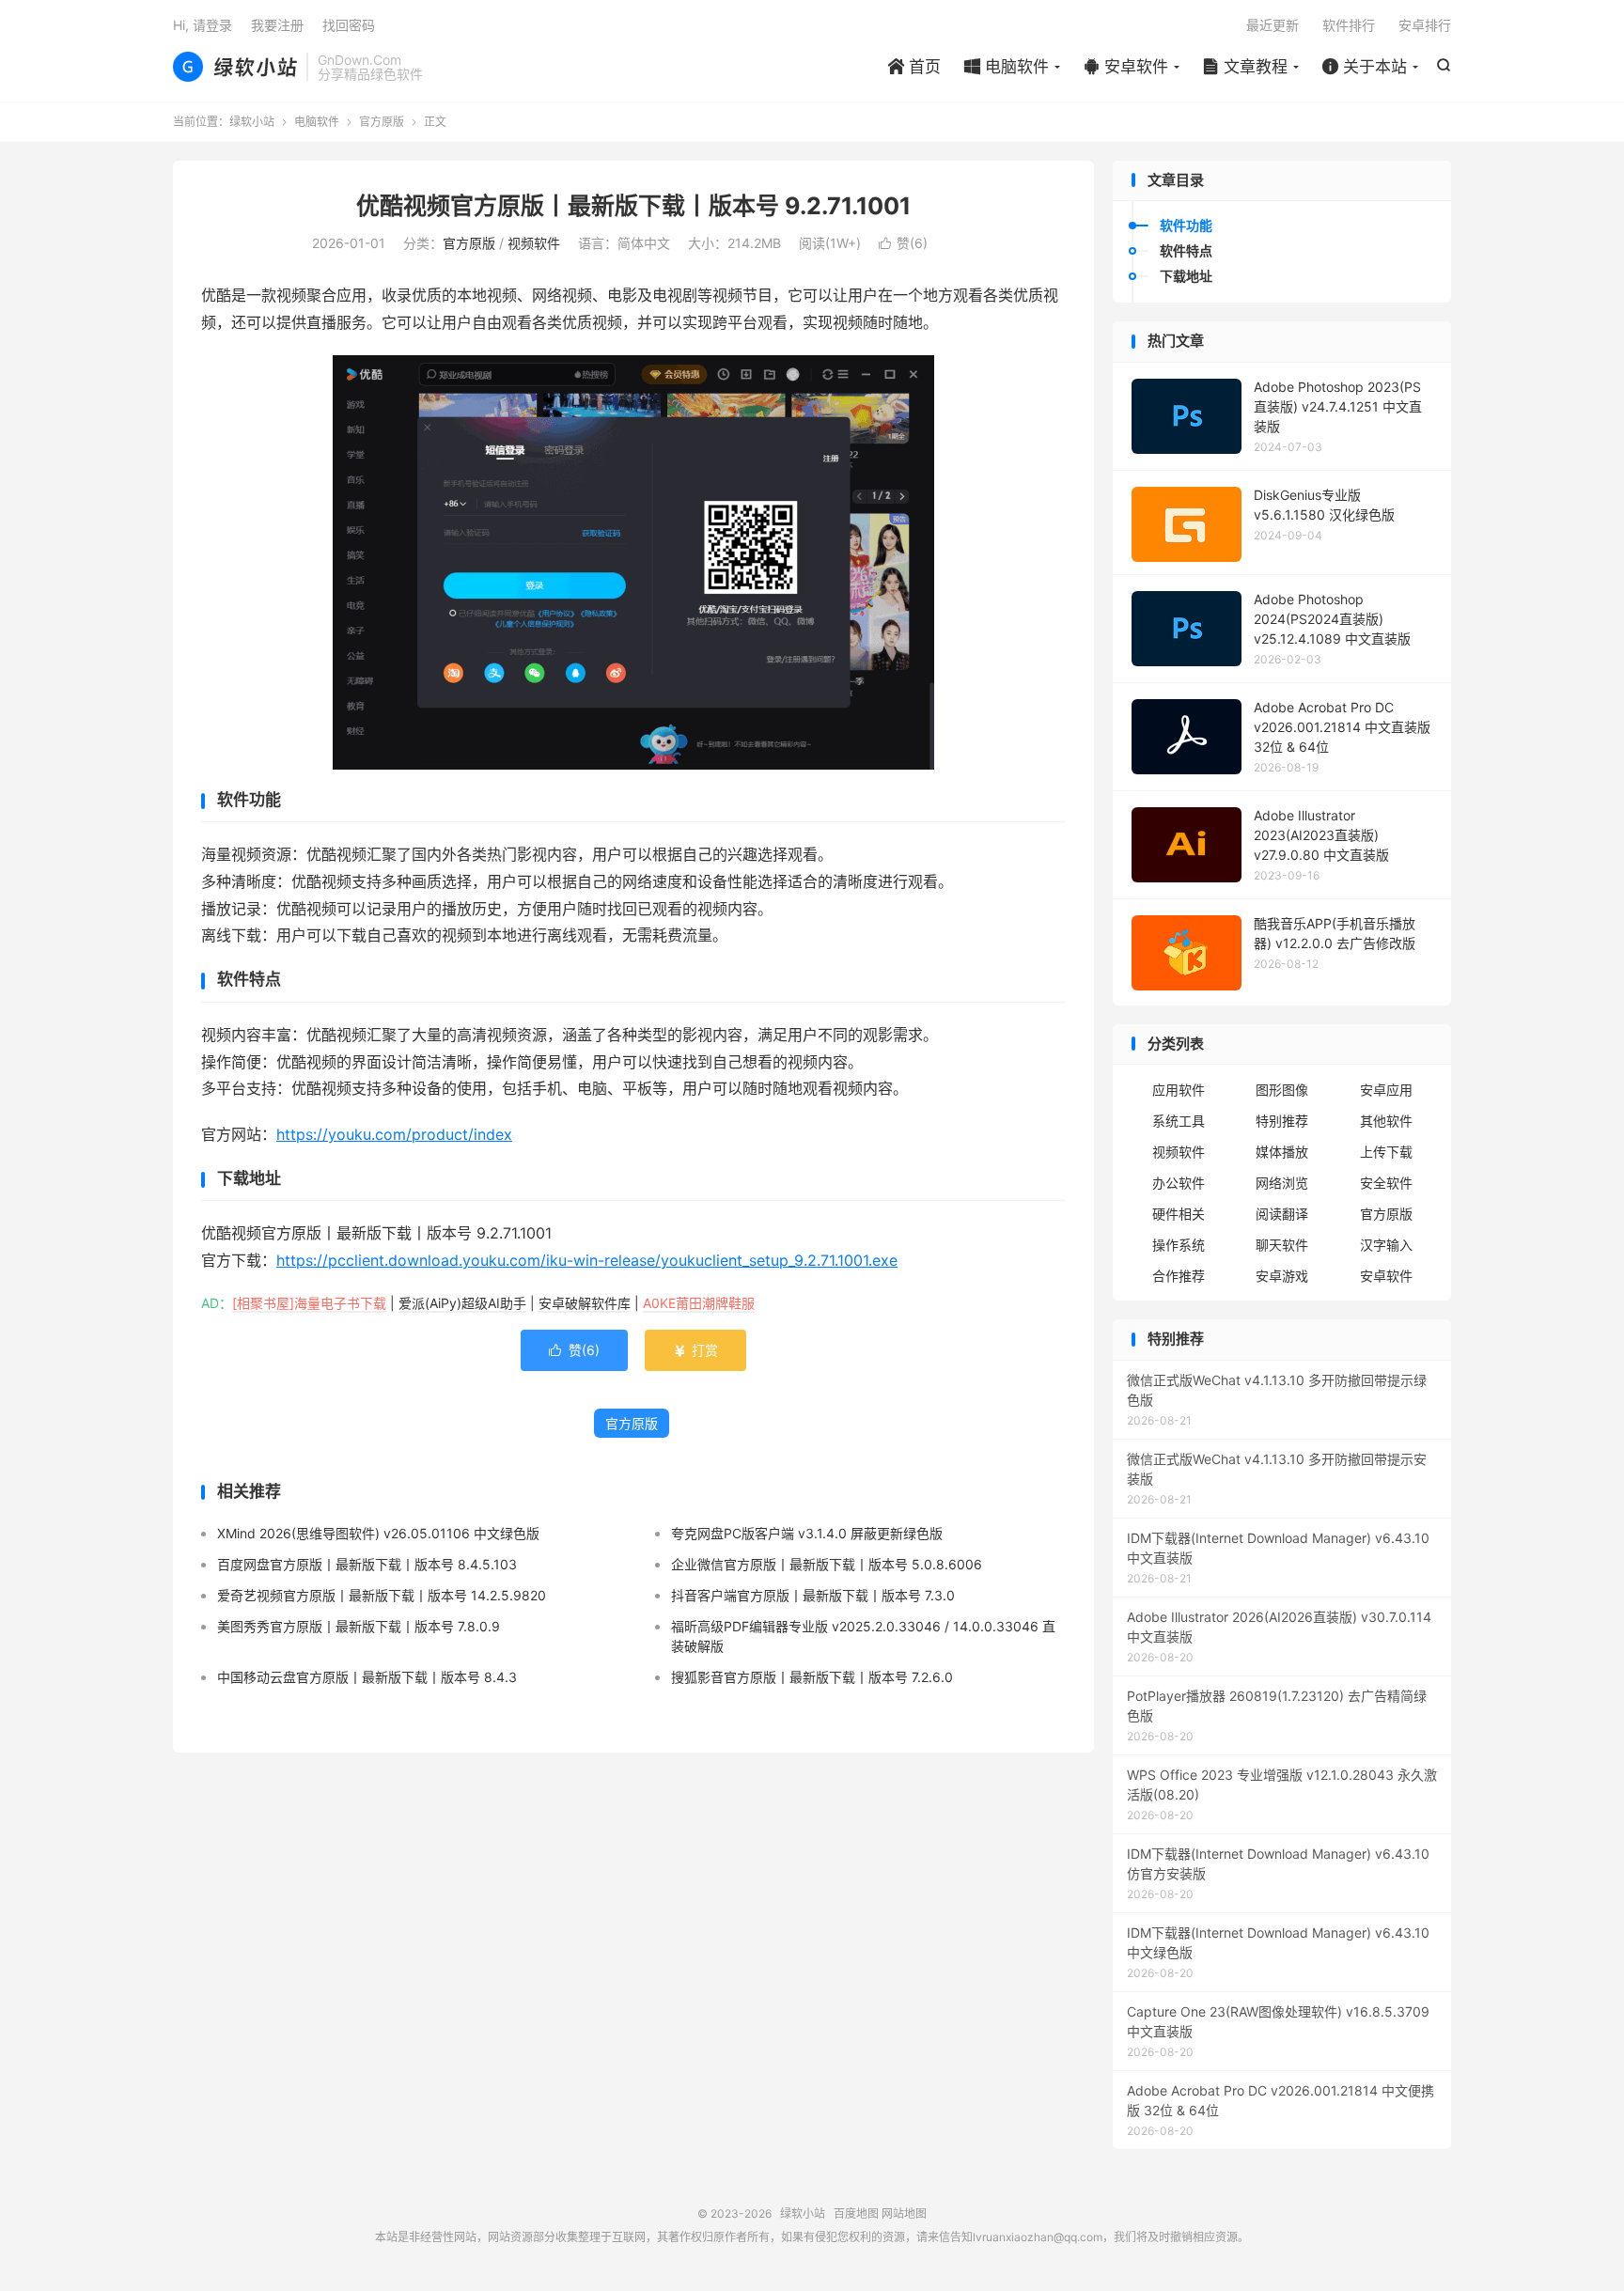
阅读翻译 (1282, 1214)
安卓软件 (1126, 67)
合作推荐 (1179, 1276)
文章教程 (1245, 67)
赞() (903, 243)
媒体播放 (1282, 1152)
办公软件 (1179, 1183)
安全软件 (1386, 1183)
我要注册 (277, 25)
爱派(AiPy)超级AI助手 (462, 1303)
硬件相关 (1179, 1214)
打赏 (695, 1350)
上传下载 (1386, 1152)
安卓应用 (1386, 1090)
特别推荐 (1282, 1121)
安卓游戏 (1282, 1276)
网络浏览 (1282, 1183)
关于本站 (1365, 67)
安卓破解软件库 (585, 1303)
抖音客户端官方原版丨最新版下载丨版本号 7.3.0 (813, 1595)
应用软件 (1179, 1090)
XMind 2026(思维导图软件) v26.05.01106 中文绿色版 (378, 1533)
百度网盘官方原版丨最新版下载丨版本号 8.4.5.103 (367, 1564)
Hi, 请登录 (203, 25)
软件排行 (1349, 25)
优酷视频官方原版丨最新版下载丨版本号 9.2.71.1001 (633, 206)
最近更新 (1273, 25)
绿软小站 (235, 67)
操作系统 (1179, 1245)
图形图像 (1282, 1090)
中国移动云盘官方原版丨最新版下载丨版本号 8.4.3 (367, 1677)
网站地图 (904, 2213)
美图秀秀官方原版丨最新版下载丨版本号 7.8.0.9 (359, 1626)
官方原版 (382, 122)
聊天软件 (1282, 1245)
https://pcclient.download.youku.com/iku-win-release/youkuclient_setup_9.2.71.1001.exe (587, 1260)
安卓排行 (1425, 25)
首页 (914, 67)
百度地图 (856, 2213)
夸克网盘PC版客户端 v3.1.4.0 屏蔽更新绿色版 (807, 1533)
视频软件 (534, 243)
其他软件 (1386, 1121)
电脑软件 (1007, 67)
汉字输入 (1386, 1245)
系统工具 (1179, 1121)
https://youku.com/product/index (394, 1134)
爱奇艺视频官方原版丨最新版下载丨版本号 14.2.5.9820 (382, 1595)
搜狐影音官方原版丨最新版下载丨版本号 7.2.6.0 (812, 1677)
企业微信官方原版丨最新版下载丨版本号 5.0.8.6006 (827, 1564)
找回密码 (349, 25)
